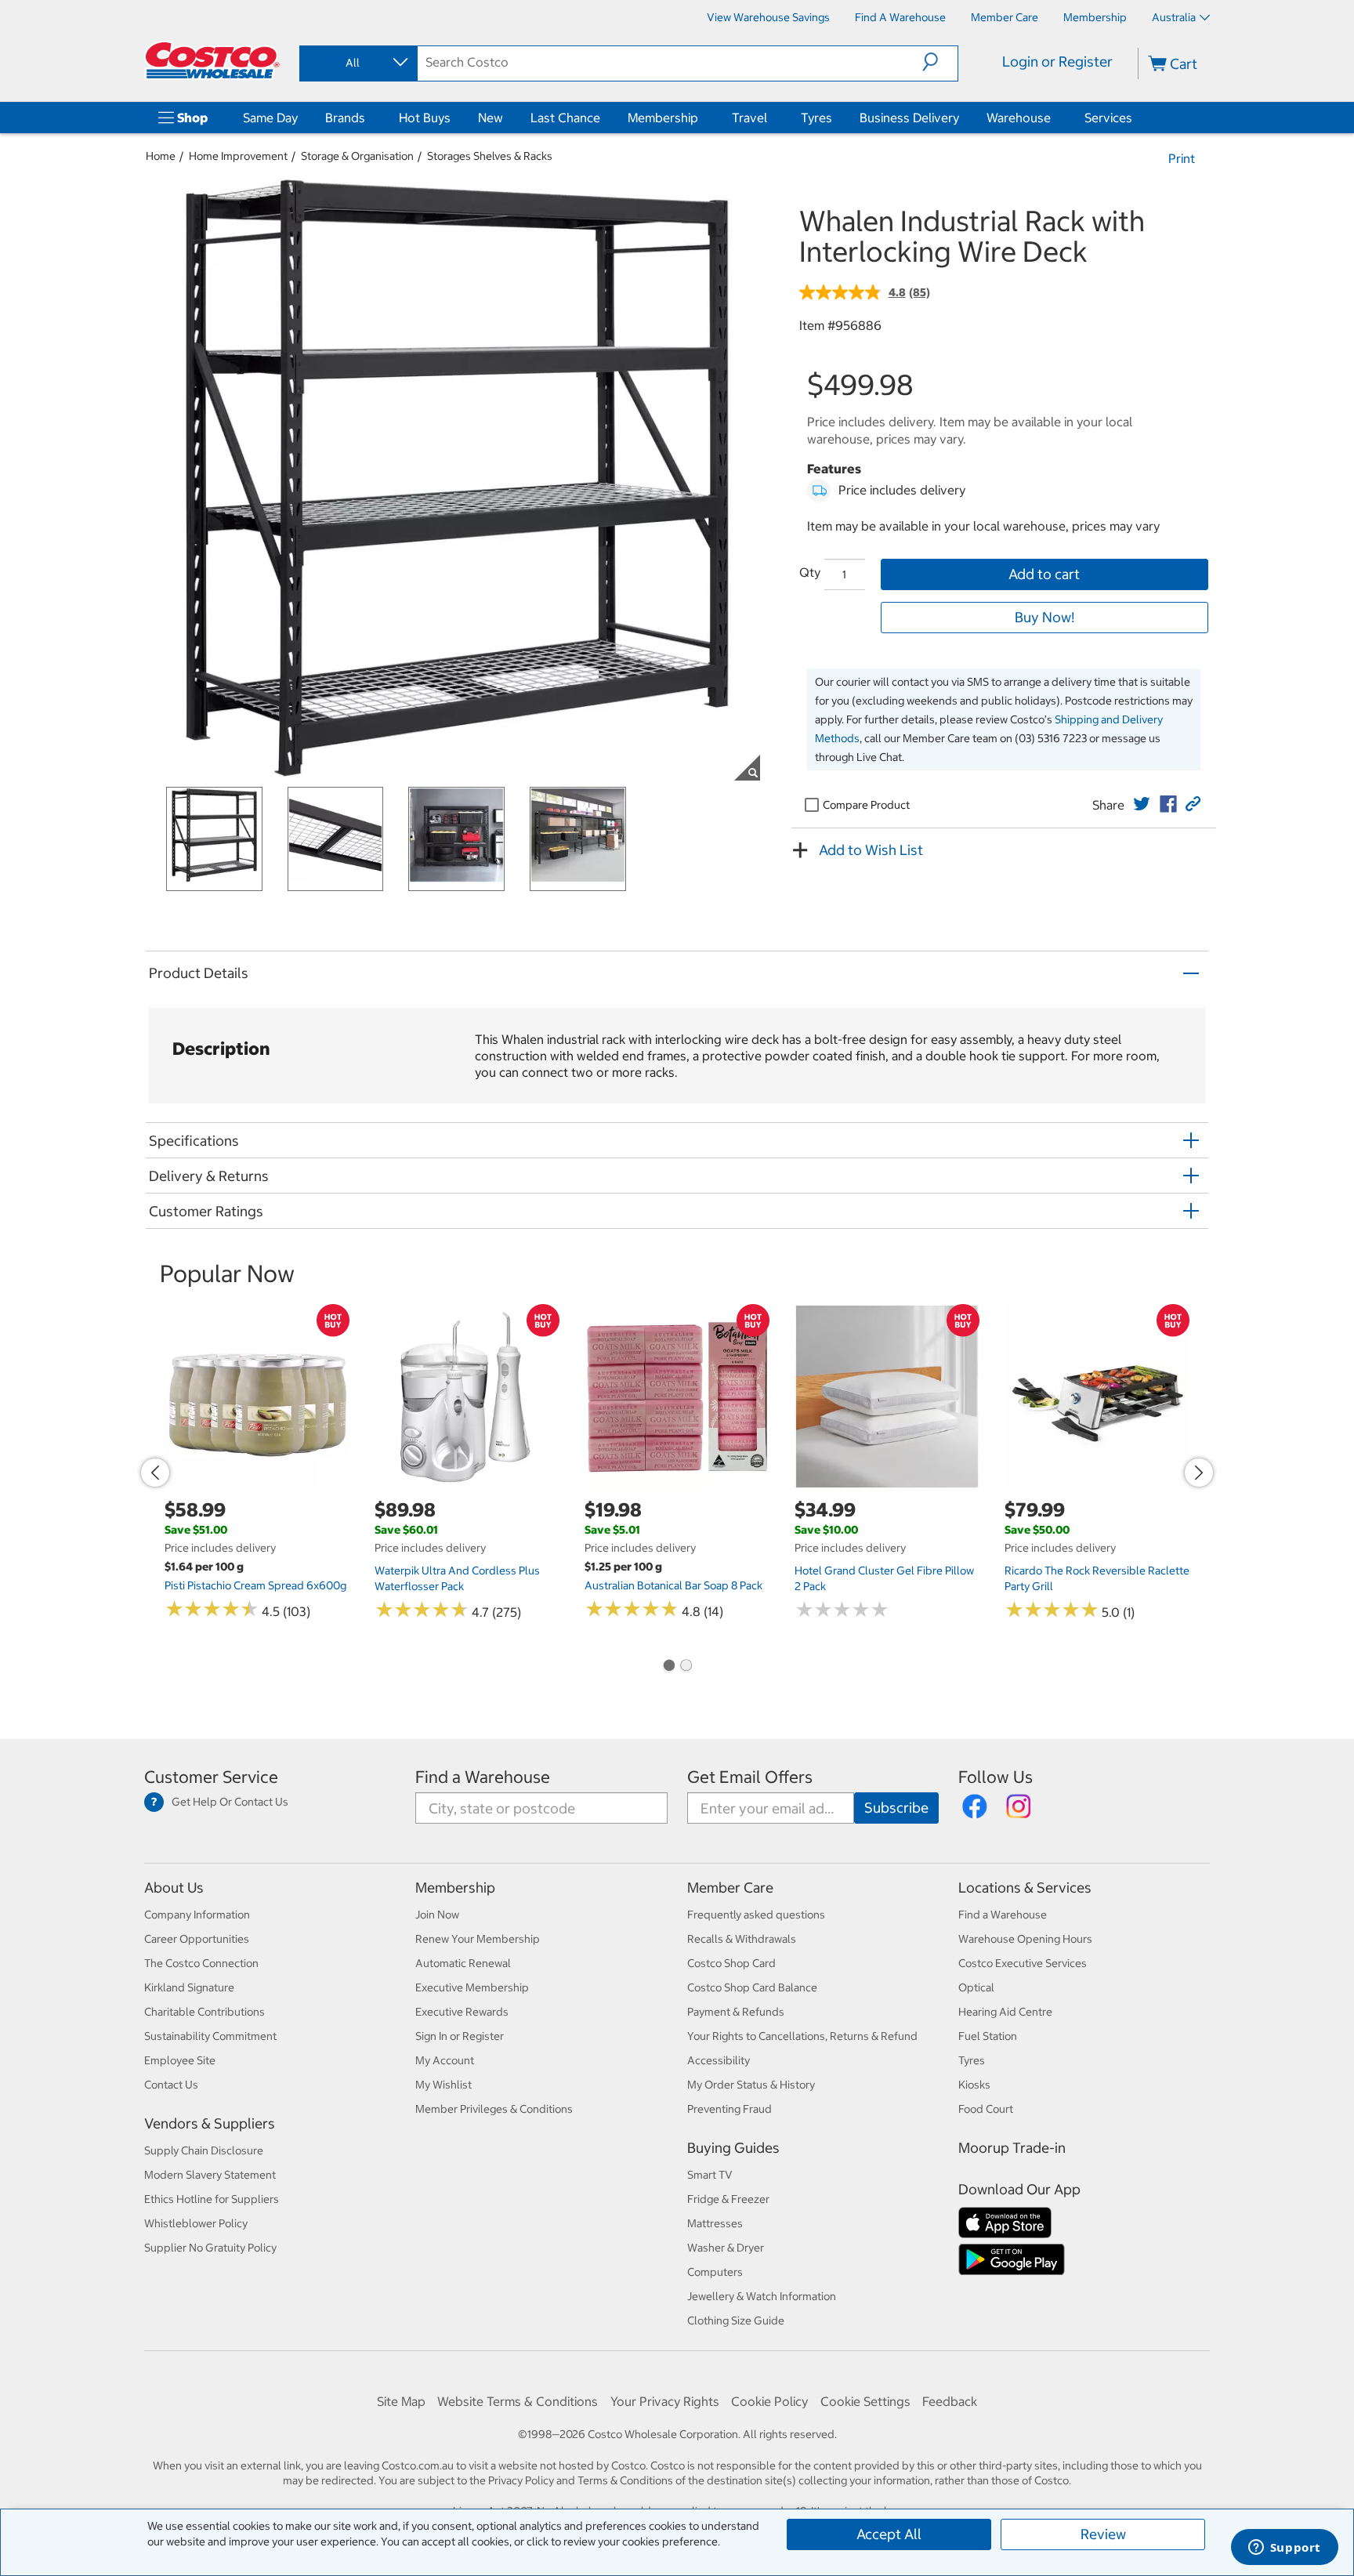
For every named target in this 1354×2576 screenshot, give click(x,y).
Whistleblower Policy (196, 2223)
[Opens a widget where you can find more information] (1284, 2549)
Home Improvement (238, 156)
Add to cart (1044, 574)
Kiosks (974, 2085)
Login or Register (1057, 62)
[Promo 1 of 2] (668, 1667)
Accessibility (719, 2060)
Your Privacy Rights (665, 2401)
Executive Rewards (462, 2012)
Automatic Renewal (463, 1963)
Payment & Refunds (736, 2012)
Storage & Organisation (357, 156)
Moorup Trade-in (1012, 2148)
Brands (345, 118)
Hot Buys (425, 118)
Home (161, 156)
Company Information (197, 1915)
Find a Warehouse (483, 1777)
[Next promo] (1199, 1473)
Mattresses (715, 2223)
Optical (976, 1987)
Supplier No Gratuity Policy (210, 2248)
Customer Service (211, 1777)
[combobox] (357, 63)
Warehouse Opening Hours (1025, 1939)
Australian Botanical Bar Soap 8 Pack (673, 1585)
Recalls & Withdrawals (742, 1939)
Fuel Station (988, 2036)
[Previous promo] (155, 1473)
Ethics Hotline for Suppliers (212, 2199)
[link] (1142, 804)
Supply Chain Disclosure (204, 2150)
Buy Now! (1044, 617)
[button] (940, 62)
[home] (212, 60)
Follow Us (996, 1777)
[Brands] (368, 118)
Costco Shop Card (731, 1963)
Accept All (889, 2534)
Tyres (816, 118)
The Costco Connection (201, 1963)
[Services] (1135, 118)
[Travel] (770, 118)
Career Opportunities (197, 1939)
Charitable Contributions (205, 2012)
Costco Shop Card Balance (752, 1987)
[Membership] (701, 118)
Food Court (986, 2109)
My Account (445, 2060)
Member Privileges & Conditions (494, 2109)
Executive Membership (472, 1987)
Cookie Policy (769, 2401)
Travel (749, 118)
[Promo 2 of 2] (686, 1667)
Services (1108, 118)
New (491, 118)
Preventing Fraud (729, 2109)
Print (1182, 158)
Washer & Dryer (726, 2248)
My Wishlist (443, 2085)
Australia (1174, 17)
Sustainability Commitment (210, 2036)
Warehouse (1019, 118)
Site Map (401, 2401)
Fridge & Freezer (728, 2199)
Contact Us (171, 2085)
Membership (663, 118)
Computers (715, 2272)
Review (1103, 2534)
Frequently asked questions (756, 1915)
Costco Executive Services (1023, 1963)
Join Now (437, 1915)
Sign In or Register (460, 2036)
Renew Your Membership (478, 1939)
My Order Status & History (751, 2085)
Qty (810, 572)
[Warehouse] (1054, 118)
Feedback (950, 2401)
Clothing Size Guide (736, 2321)
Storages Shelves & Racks (490, 156)
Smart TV (710, 2175)
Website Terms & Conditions (518, 2401)
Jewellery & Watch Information (762, 2296)
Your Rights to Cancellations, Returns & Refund (802, 2036)
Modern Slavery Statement (210, 2175)
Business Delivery (909, 118)
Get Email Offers (750, 1777)
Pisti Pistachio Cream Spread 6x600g (255, 1585)
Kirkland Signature (189, 1987)
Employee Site (180, 2060)
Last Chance (565, 118)
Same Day (270, 118)
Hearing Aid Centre (1005, 2012)
